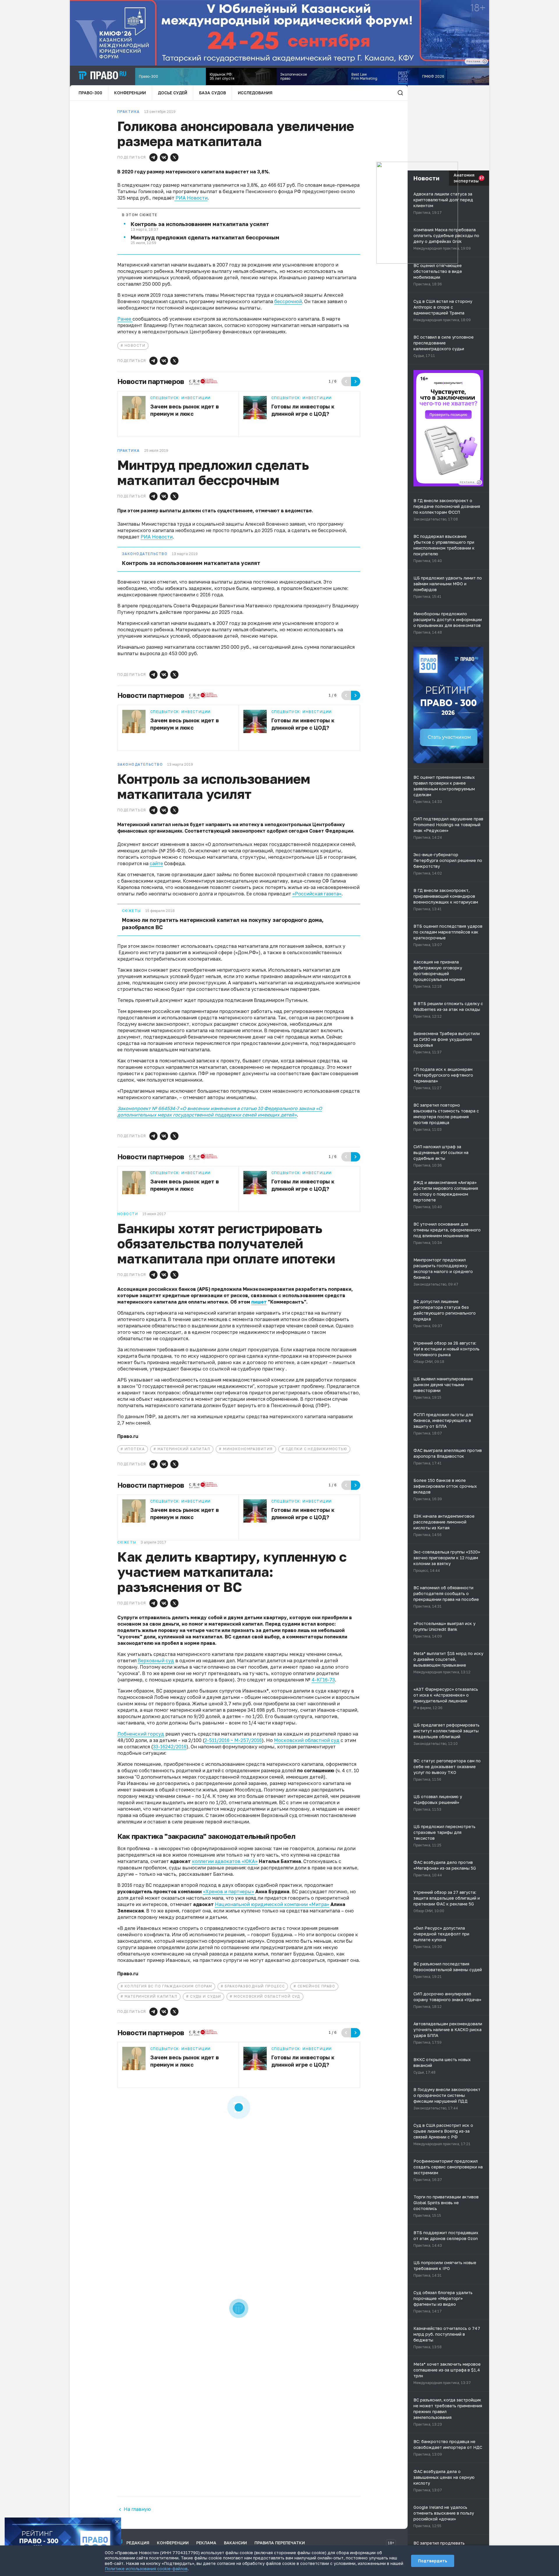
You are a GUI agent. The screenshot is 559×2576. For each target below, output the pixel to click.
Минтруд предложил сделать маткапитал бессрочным (205, 237)
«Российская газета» (317, 894)
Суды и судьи (206, 1996)
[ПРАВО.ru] (102, 75)
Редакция (138, 2543)
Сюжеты (131, 911)
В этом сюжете (140, 215)
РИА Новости (191, 198)
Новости (135, 345)
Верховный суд (156, 1661)
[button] (153, 157)
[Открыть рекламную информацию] (479, 482)
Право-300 (90, 93)
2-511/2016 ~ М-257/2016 (233, 1740)
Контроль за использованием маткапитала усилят (200, 224)
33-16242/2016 (170, 1747)
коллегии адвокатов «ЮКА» (225, 1861)
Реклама (206, 2543)
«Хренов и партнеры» (229, 1891)
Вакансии (235, 2543)
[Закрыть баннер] (117, 2522)
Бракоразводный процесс (255, 1986)
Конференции (130, 93)
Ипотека (135, 1449)
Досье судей (173, 93)
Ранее (125, 319)
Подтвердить (433, 2561)
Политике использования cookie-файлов (146, 2569)
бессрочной (288, 301)
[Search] (400, 93)
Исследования (255, 93)
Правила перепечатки (280, 2543)
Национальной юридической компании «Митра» (272, 1904)
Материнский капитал (184, 1449)
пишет (259, 1302)
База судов (213, 93)
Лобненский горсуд (141, 1734)
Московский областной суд (307, 1740)
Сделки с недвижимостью (316, 1449)
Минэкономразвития (248, 1449)
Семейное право (316, 1986)
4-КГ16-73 (323, 1680)
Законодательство (145, 554)
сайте (156, 863)
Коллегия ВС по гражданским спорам (168, 1986)
